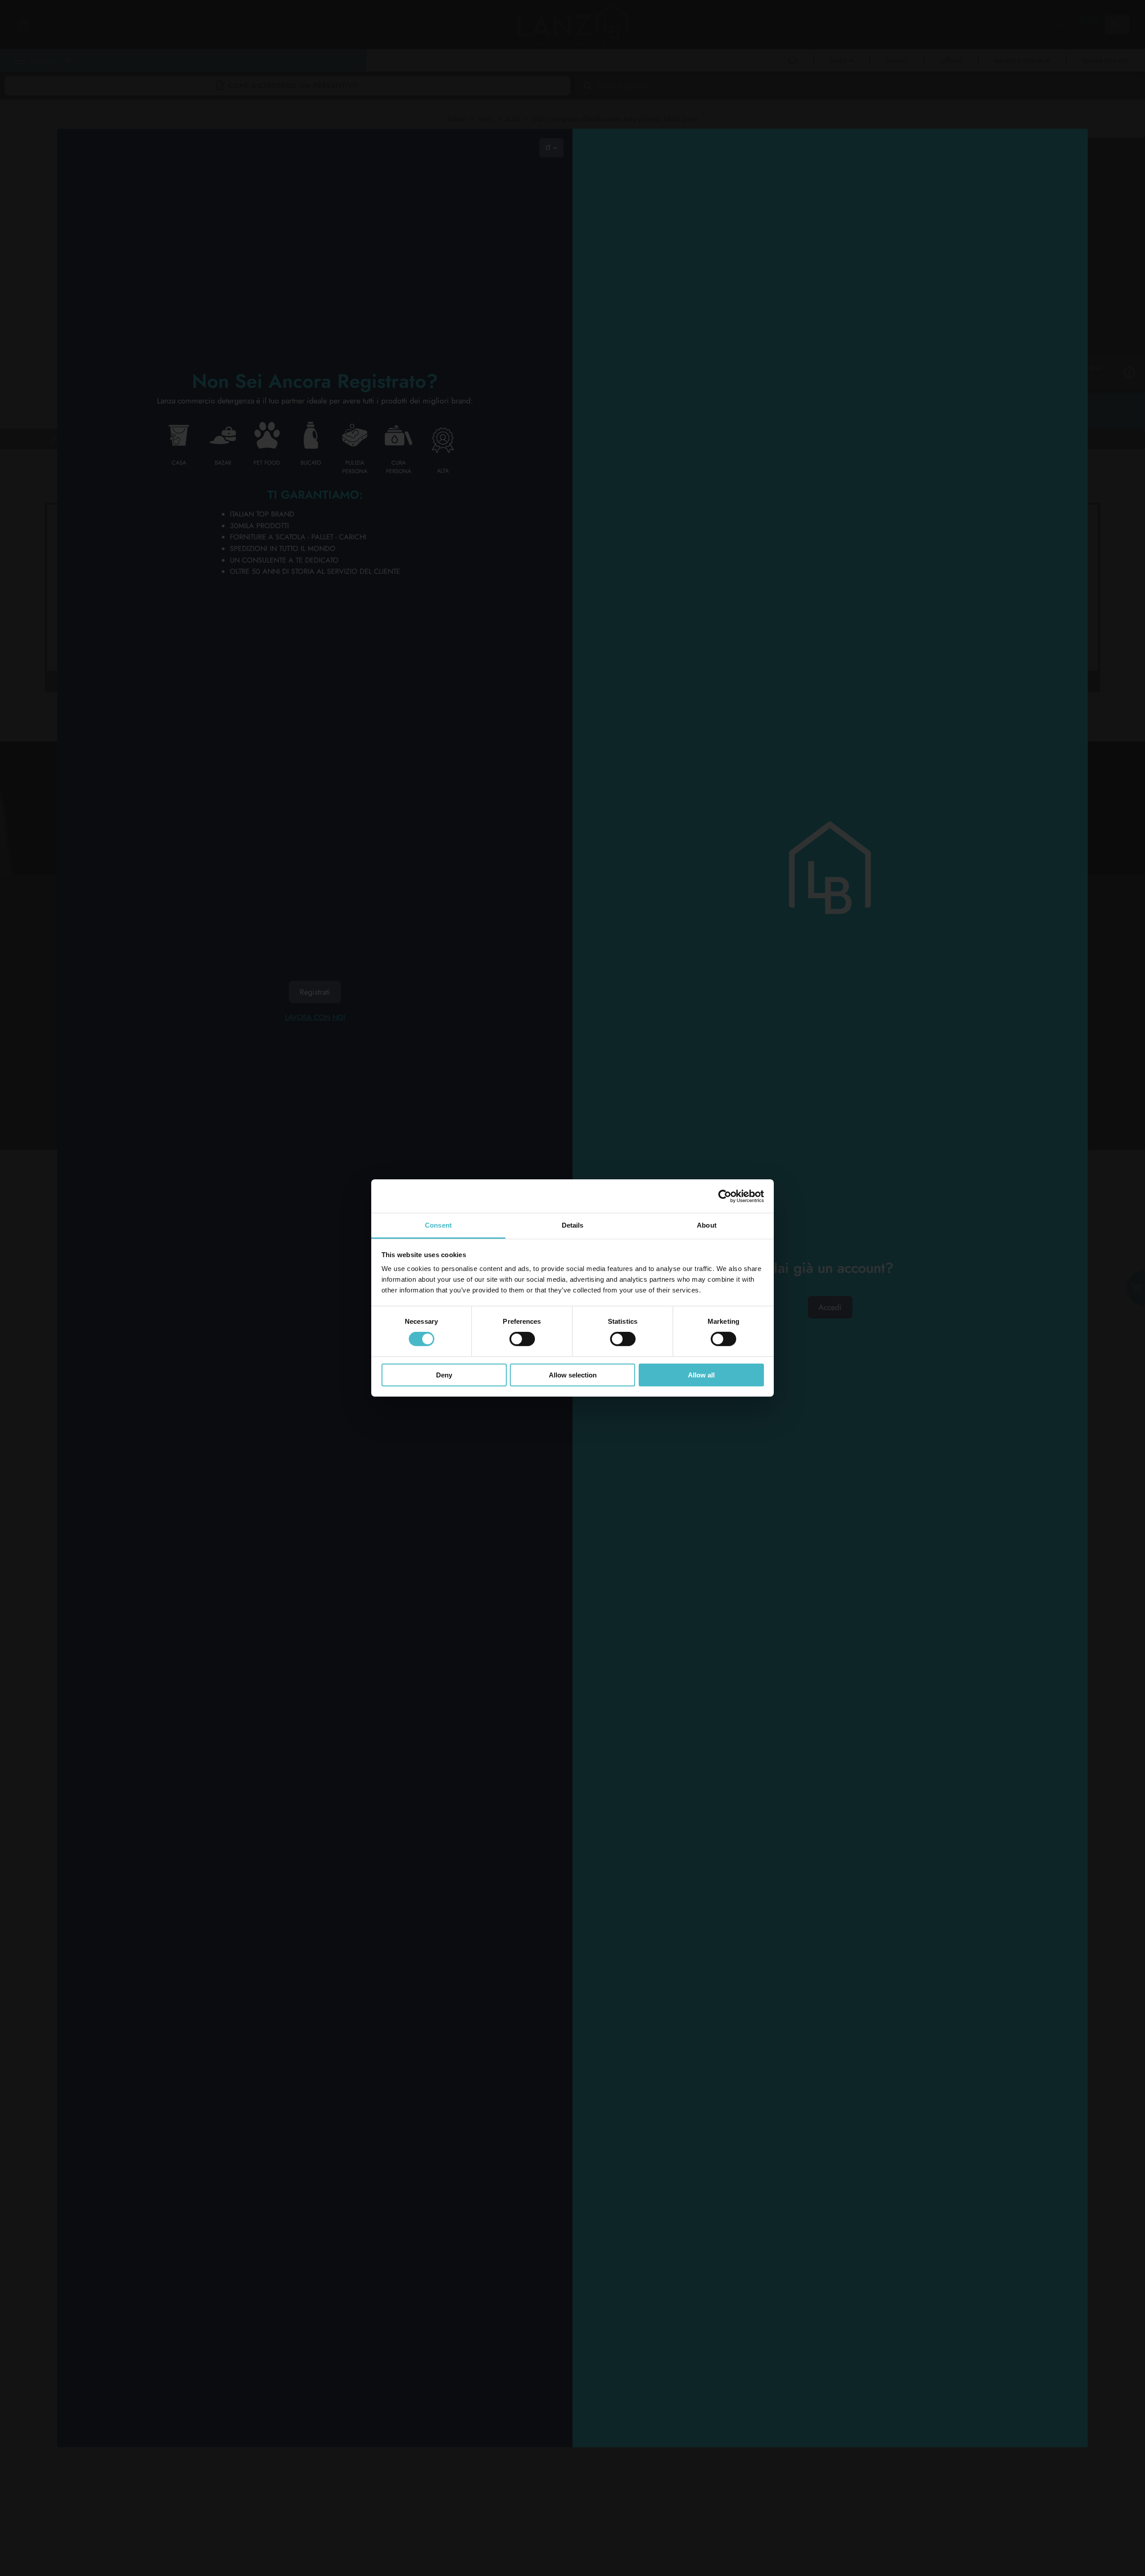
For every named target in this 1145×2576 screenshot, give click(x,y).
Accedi (830, 1307)
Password (830, 1282)
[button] (121, 81)
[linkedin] (431, 974)
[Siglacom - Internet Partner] (1031, 1095)
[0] (1076, 25)
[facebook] (499, 974)
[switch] (522, 1339)
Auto (512, 119)
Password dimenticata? (830, 2071)
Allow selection (573, 1375)
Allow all (701, 1375)
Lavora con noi (315, 1017)
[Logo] (127, 947)
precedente (68, 438)
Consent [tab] (438, 1225)
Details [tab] (573, 1225)
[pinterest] (499, 997)
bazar (456, 119)
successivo (114, 438)
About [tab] (707, 1225)
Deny (444, 1375)
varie (485, 119)
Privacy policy (113, 1045)
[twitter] (431, 997)
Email (830, 1255)
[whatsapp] (431, 1020)
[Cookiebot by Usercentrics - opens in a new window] (725, 1196)
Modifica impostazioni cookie (187, 1045)
